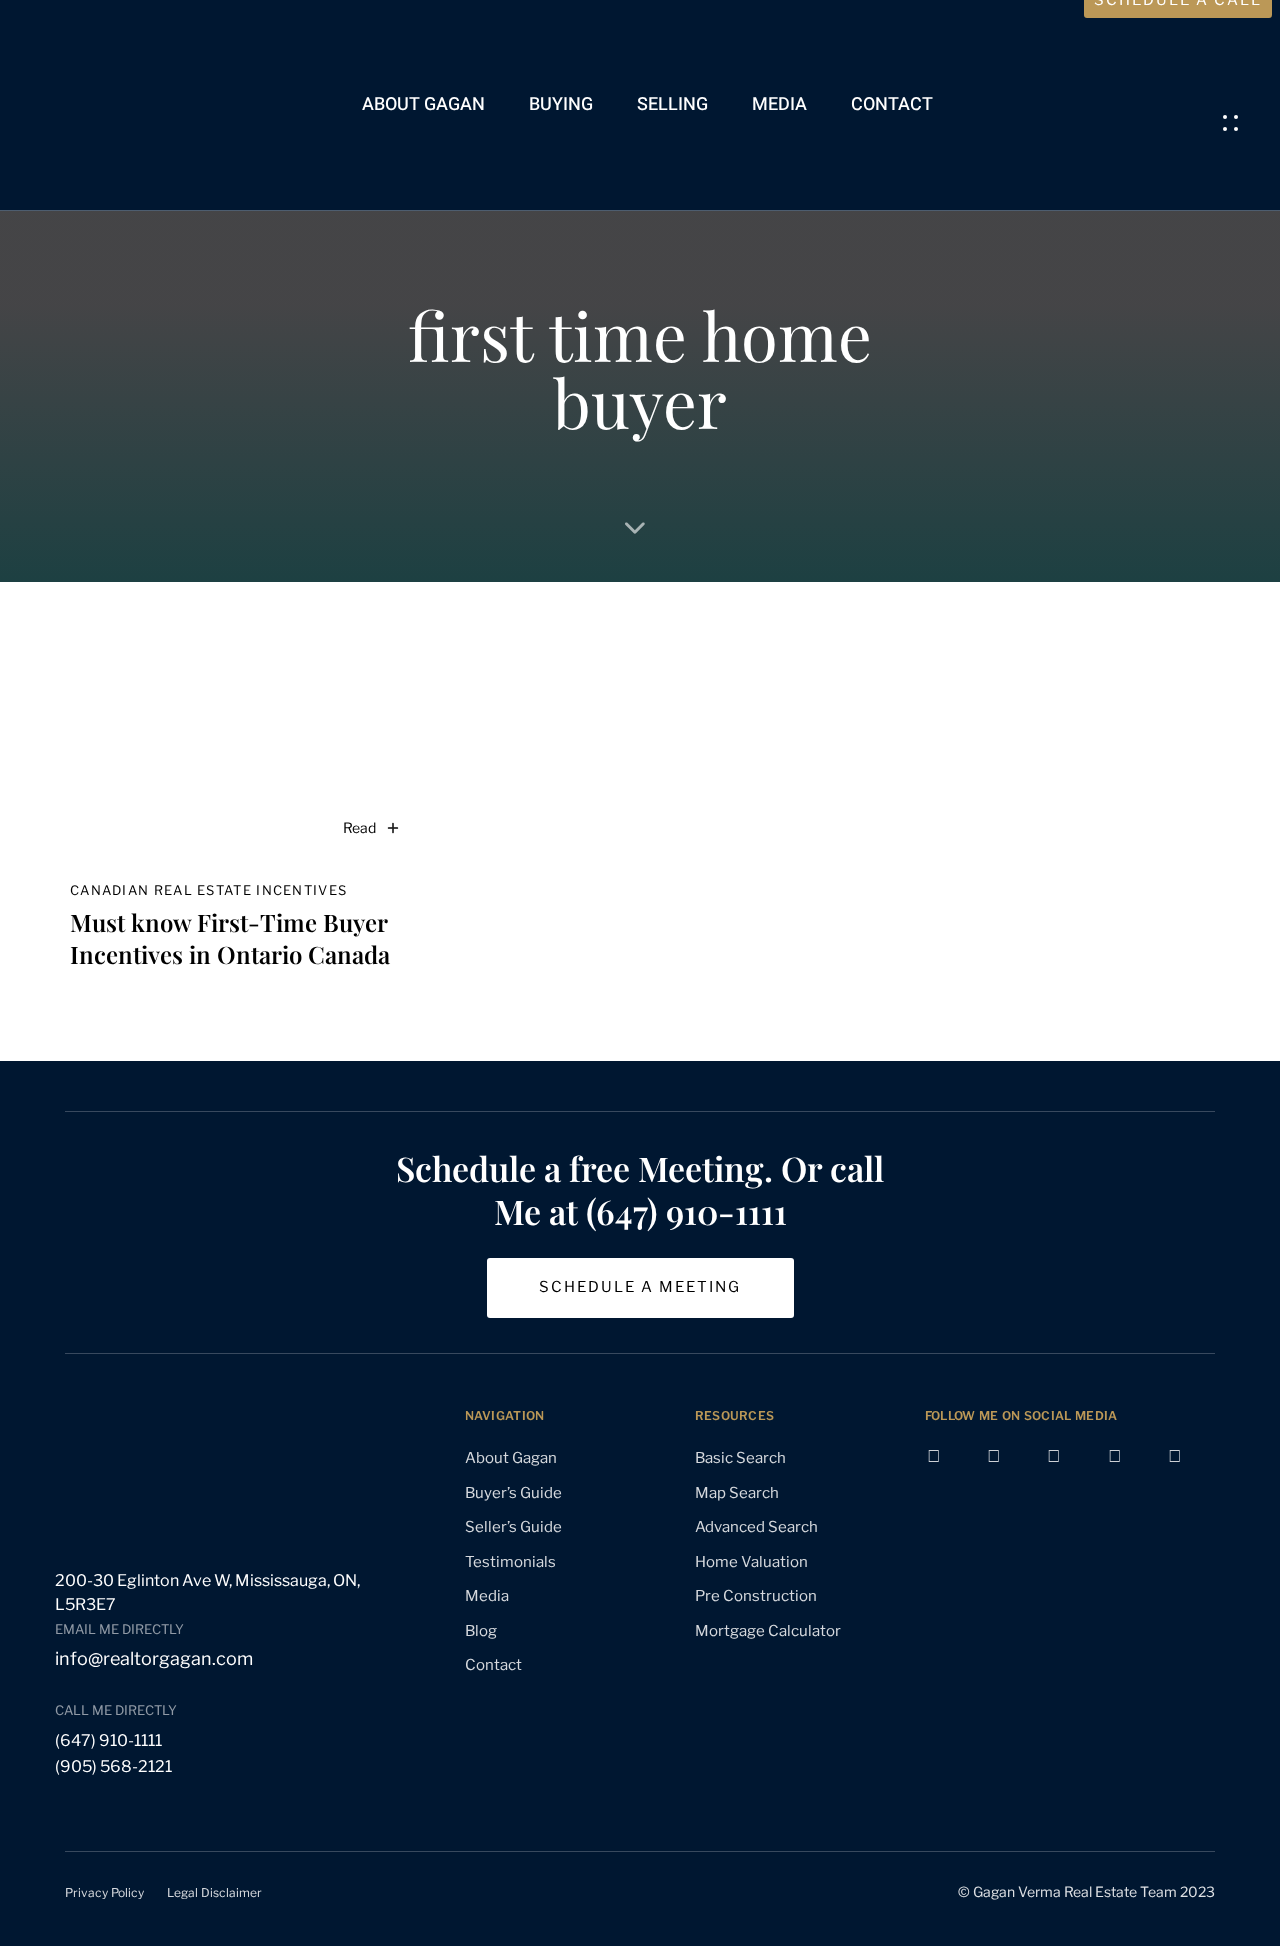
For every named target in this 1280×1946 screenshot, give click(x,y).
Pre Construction (756, 1596)
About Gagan (423, 104)
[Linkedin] (1131, 1472)
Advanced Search (756, 1527)
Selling (672, 104)
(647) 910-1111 (108, 1740)
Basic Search (740, 1458)
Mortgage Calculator (768, 1631)
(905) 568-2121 (113, 1766)
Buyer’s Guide (513, 1493)
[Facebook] (950, 1472)
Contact (892, 104)
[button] (1236, 123)
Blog (481, 1631)
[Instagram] (1070, 1472)
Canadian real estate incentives (208, 890)
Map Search (737, 1493)
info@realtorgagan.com (154, 1658)
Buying (561, 104)
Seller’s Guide (513, 1527)
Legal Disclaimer (214, 1892)
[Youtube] (1010, 1472)
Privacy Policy (104, 1892)
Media (779, 104)
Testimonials (510, 1562)
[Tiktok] (1191, 1472)
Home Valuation (751, 1562)
